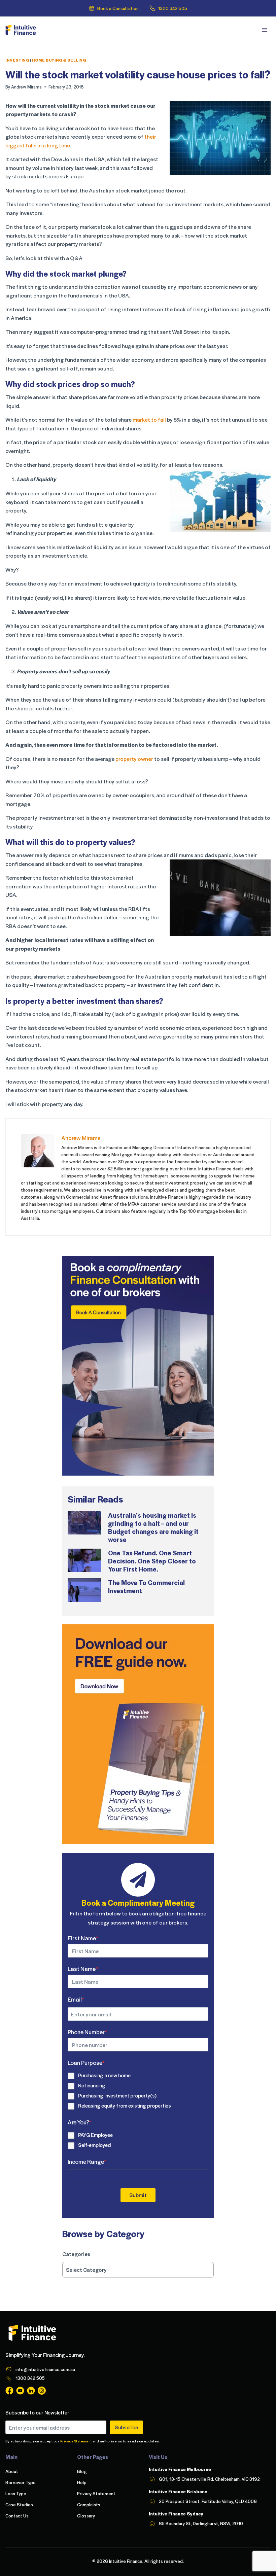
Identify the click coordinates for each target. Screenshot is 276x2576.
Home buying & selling (59, 60)
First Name (83, 1938)
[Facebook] (9, 2391)
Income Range (87, 2161)
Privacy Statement (76, 2441)
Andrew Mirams (26, 87)
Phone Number (87, 2032)
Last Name (83, 1969)
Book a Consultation (118, 8)
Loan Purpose (86, 2062)
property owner (134, 759)
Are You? (79, 2122)
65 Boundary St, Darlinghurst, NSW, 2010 (201, 2523)
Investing (17, 60)
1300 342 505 (172, 8)
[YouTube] (20, 2391)
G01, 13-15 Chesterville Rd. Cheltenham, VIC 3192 (209, 2479)
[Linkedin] (31, 2391)
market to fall (149, 419)
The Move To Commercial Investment (146, 1586)
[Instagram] (42, 2391)
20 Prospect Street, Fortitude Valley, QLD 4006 (208, 2501)
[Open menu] (264, 30)
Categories (76, 2254)
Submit (138, 2195)
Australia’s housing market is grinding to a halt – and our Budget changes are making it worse (153, 1527)
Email (76, 1999)
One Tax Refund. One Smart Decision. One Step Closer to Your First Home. (152, 1561)
